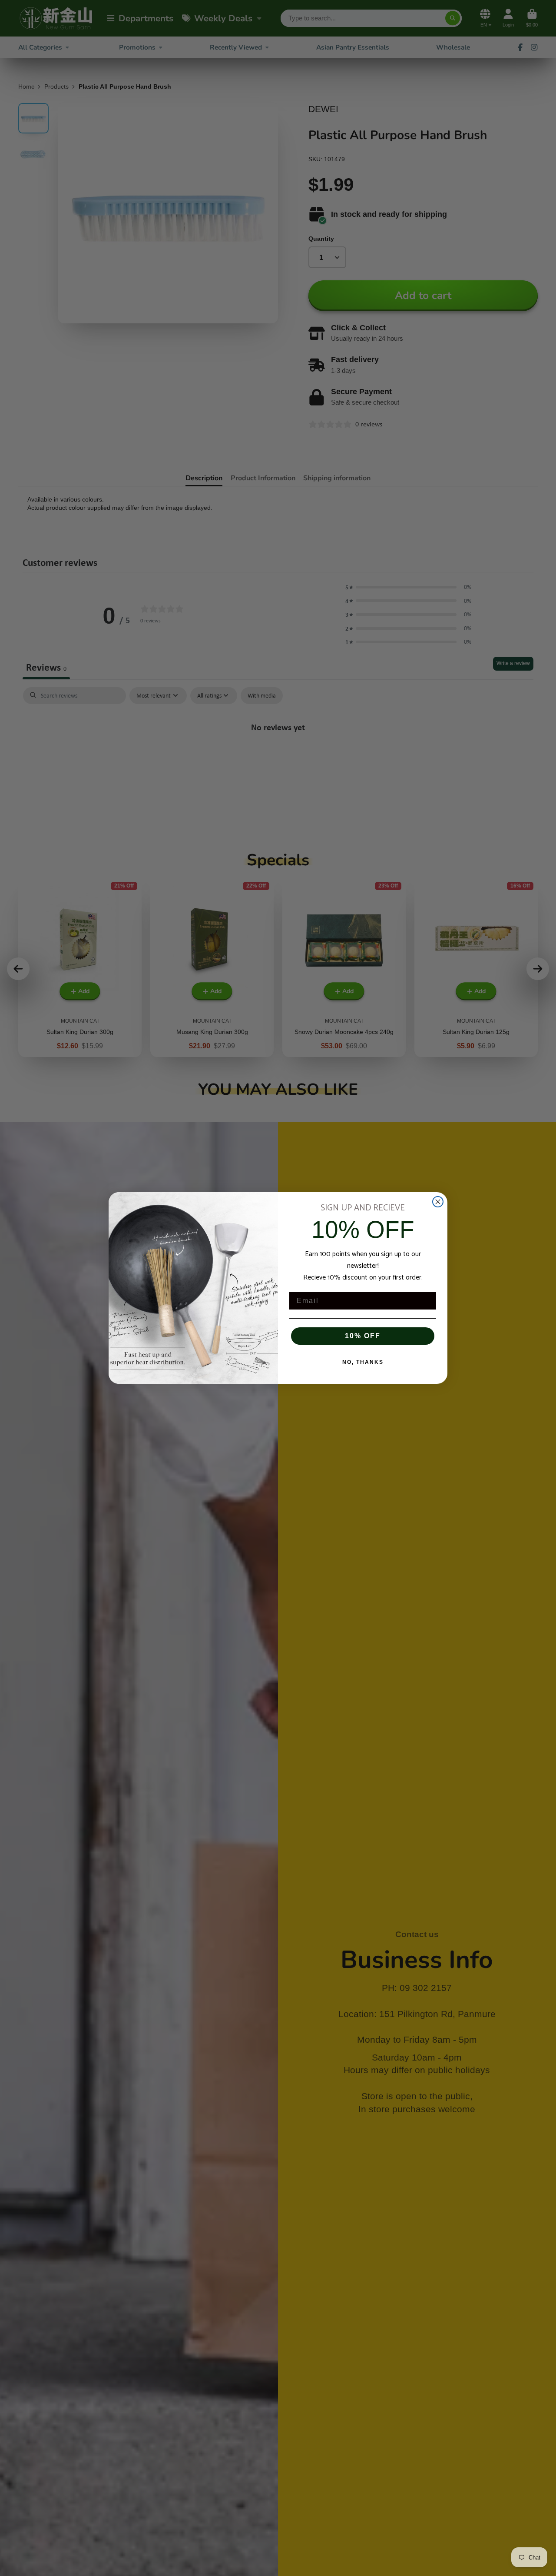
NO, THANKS (363, 1362)
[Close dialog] (438, 1202)
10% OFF (363, 1336)
